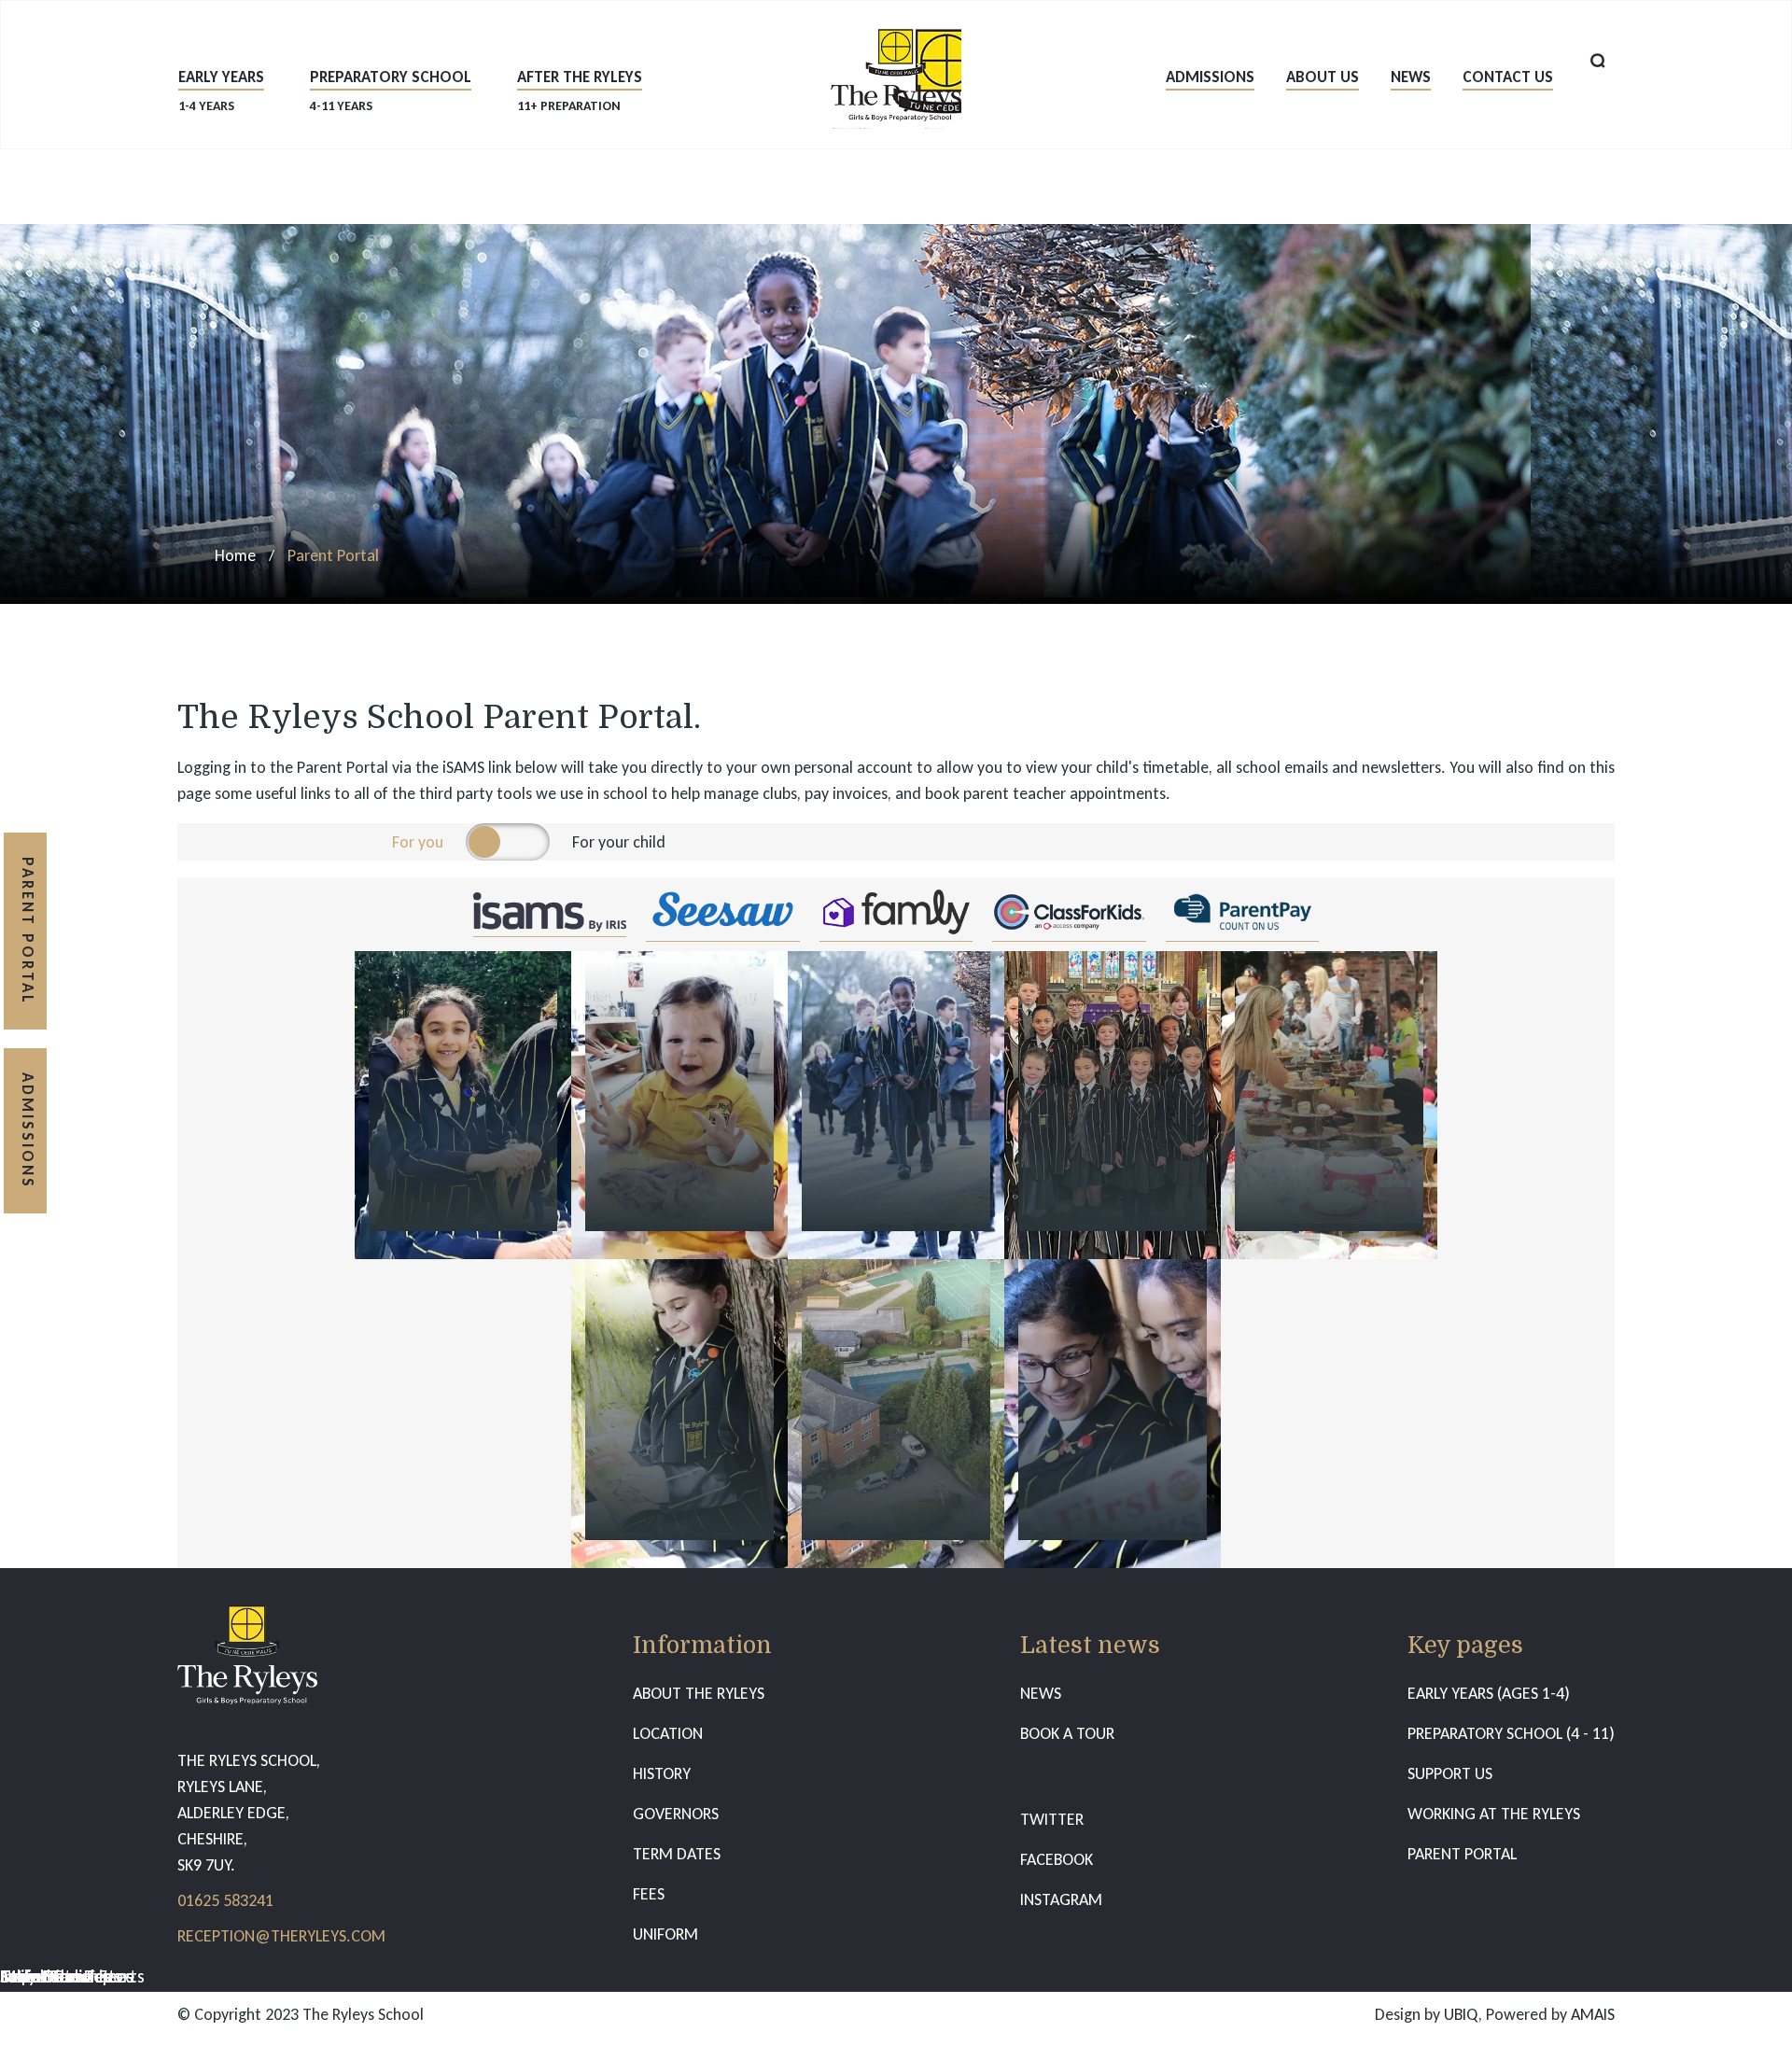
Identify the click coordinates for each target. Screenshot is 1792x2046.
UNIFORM (665, 1934)
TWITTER (1052, 1819)
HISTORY (662, 1773)
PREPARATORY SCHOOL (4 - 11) (1511, 1733)
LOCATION (668, 1733)
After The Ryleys (580, 90)
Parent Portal (28, 931)
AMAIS (1593, 2014)
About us (1323, 77)
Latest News (47, 1976)
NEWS (1041, 1693)
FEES (649, 1894)
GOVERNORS (676, 1814)
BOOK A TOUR (1067, 1733)
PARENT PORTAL (1462, 1854)
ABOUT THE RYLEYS (699, 1693)
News (1411, 77)
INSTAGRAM (1061, 1899)
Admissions (1210, 77)
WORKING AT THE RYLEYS (1494, 1814)
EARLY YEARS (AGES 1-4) (1489, 1693)
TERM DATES (677, 1854)
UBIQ (1461, 2014)
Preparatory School (391, 90)
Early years (221, 90)
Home (235, 555)
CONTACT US (1508, 77)
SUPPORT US (1450, 1773)
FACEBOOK (1057, 1859)
